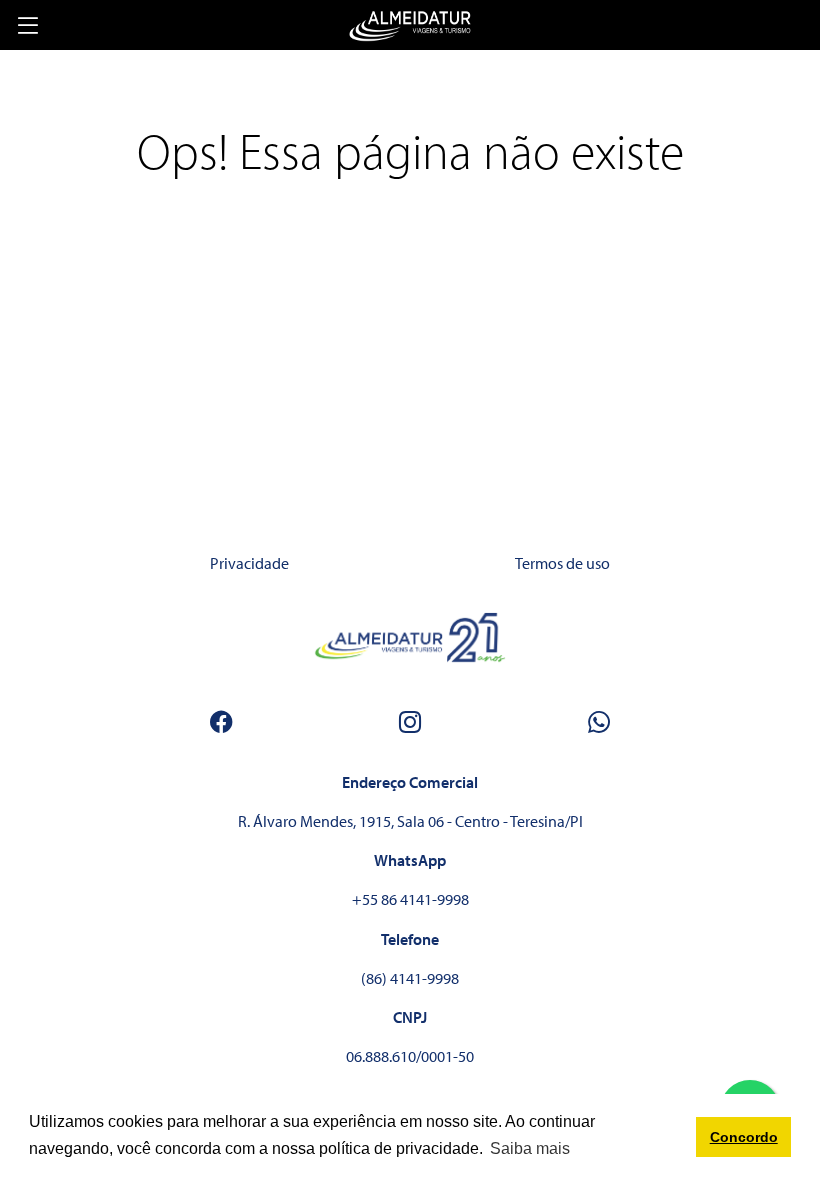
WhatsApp (410, 860)
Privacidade (249, 563)
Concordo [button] (744, 1137)
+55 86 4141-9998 (410, 899)
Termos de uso (562, 563)
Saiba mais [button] (530, 1148)
